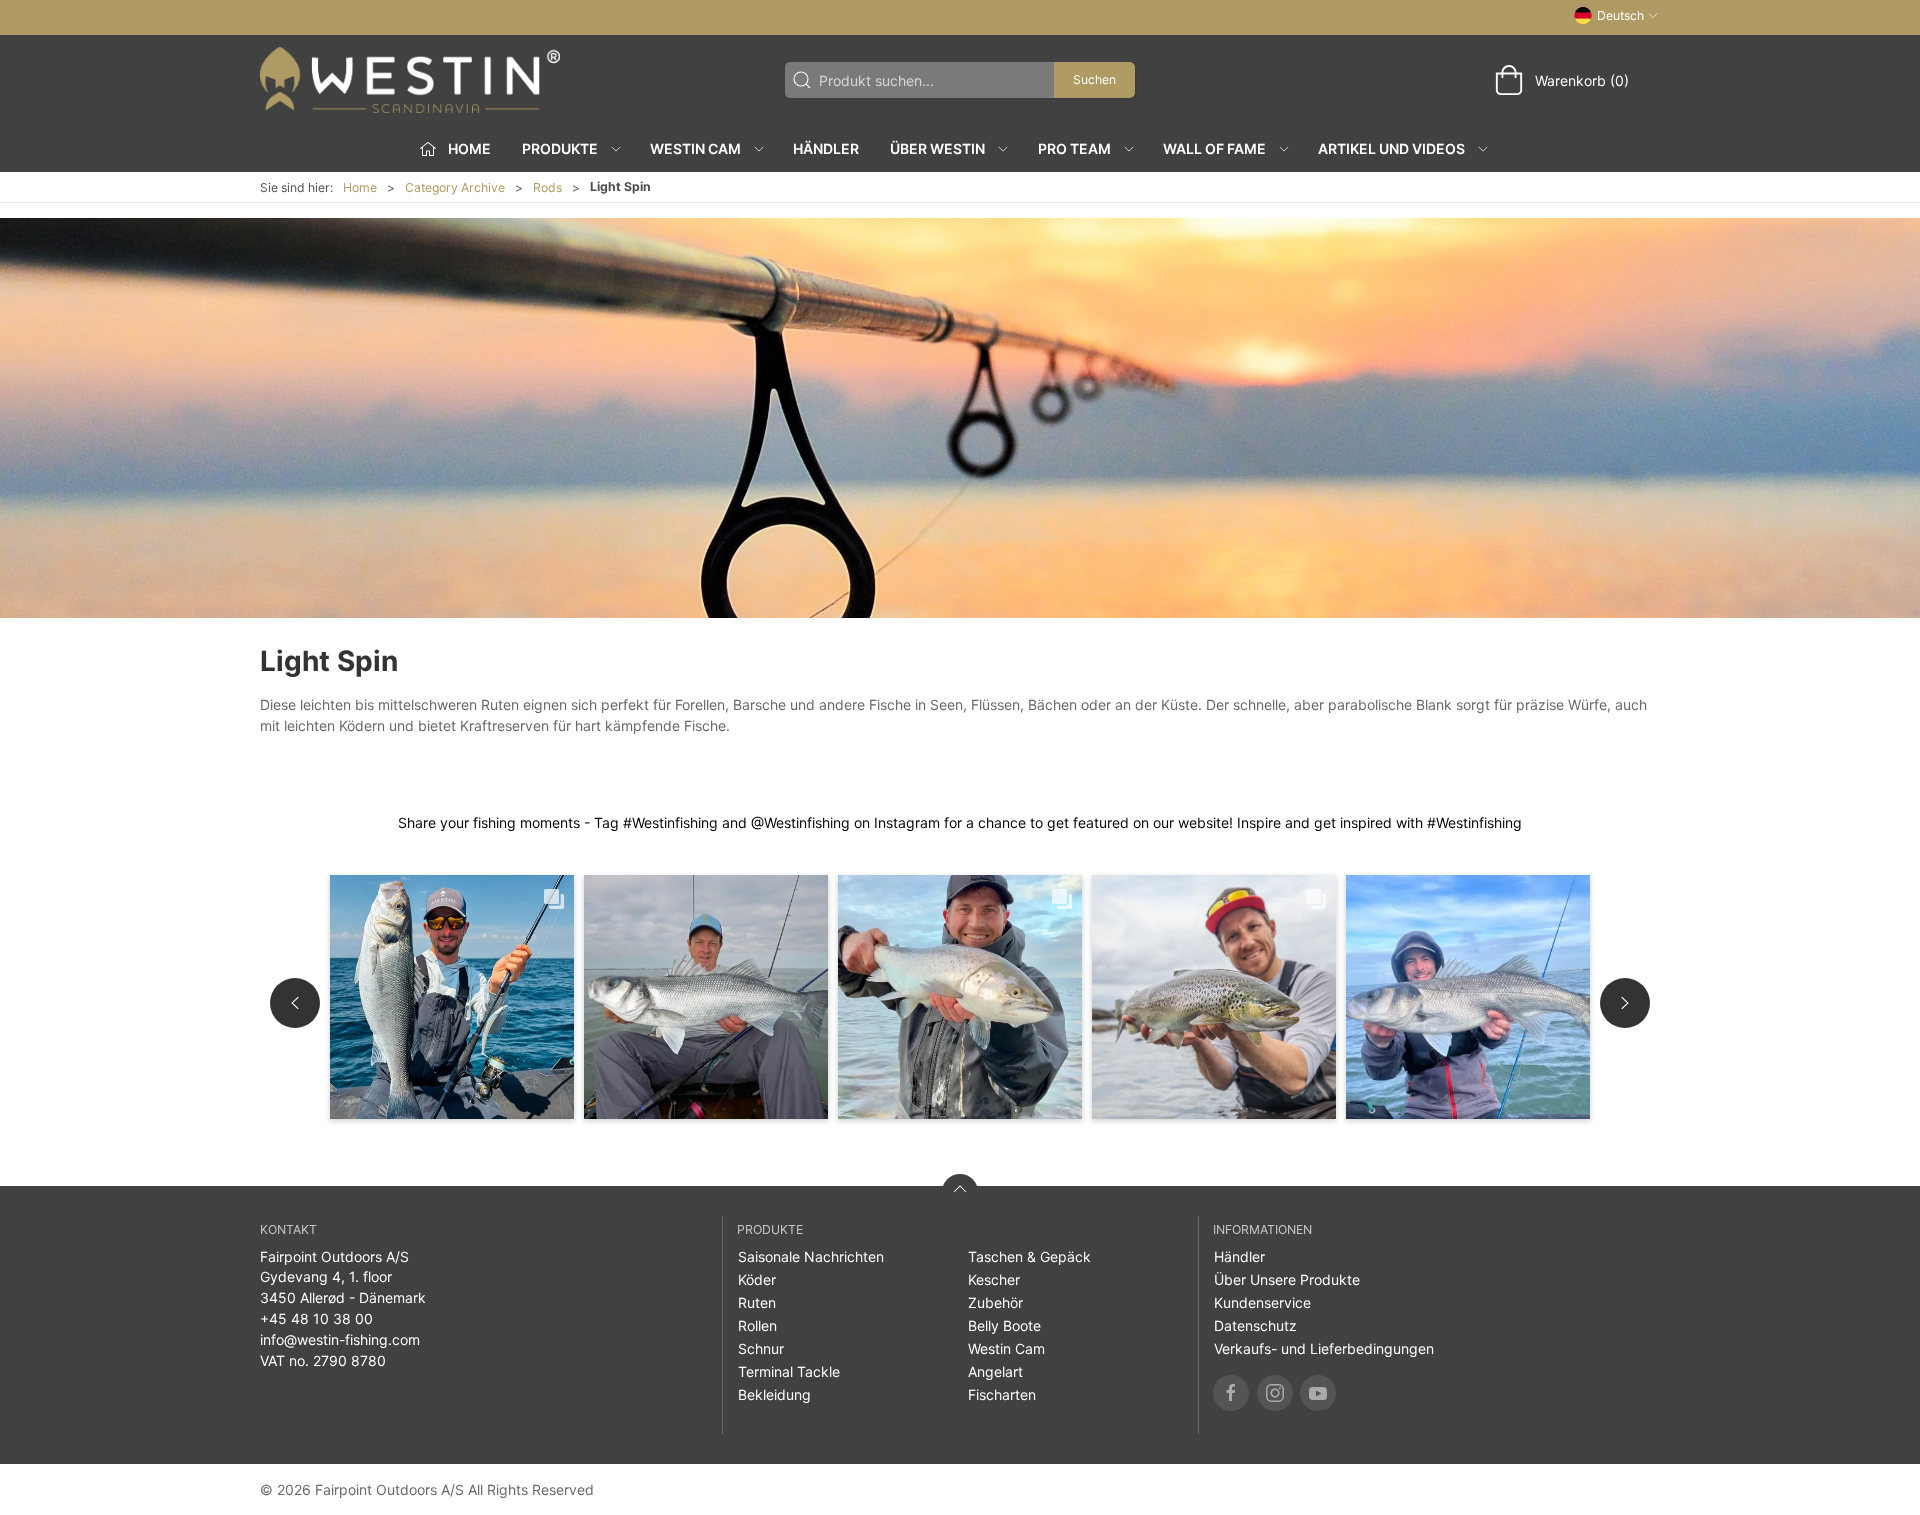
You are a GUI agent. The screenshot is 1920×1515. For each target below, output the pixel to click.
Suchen (1094, 79)
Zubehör (995, 1302)
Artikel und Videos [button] (1391, 148)
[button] (295, 1003)
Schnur (761, 1348)
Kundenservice (1262, 1302)
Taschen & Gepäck (1029, 1256)
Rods (547, 187)
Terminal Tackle (789, 1371)
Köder (757, 1279)
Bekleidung (774, 1394)
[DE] (410, 80)
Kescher (994, 1279)
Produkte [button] (560, 148)
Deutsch (1620, 15)
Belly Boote (1004, 1325)
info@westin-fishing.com (340, 1339)
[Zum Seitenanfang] (960, 1192)
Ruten (757, 1302)
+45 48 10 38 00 (316, 1318)
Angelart (995, 1371)
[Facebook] (1231, 1393)
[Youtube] (1318, 1393)
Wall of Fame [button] (1214, 148)
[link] (452, 997)
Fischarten (1002, 1394)
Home (360, 187)
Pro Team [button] (1074, 148)
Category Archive (455, 187)
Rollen (757, 1325)
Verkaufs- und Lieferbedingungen (1324, 1348)
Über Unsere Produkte (1287, 1279)
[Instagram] (1275, 1393)
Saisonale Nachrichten (811, 1256)
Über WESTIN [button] (937, 148)
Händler (826, 148)
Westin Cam (1006, 1348)
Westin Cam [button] (695, 148)
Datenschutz (1255, 1325)
